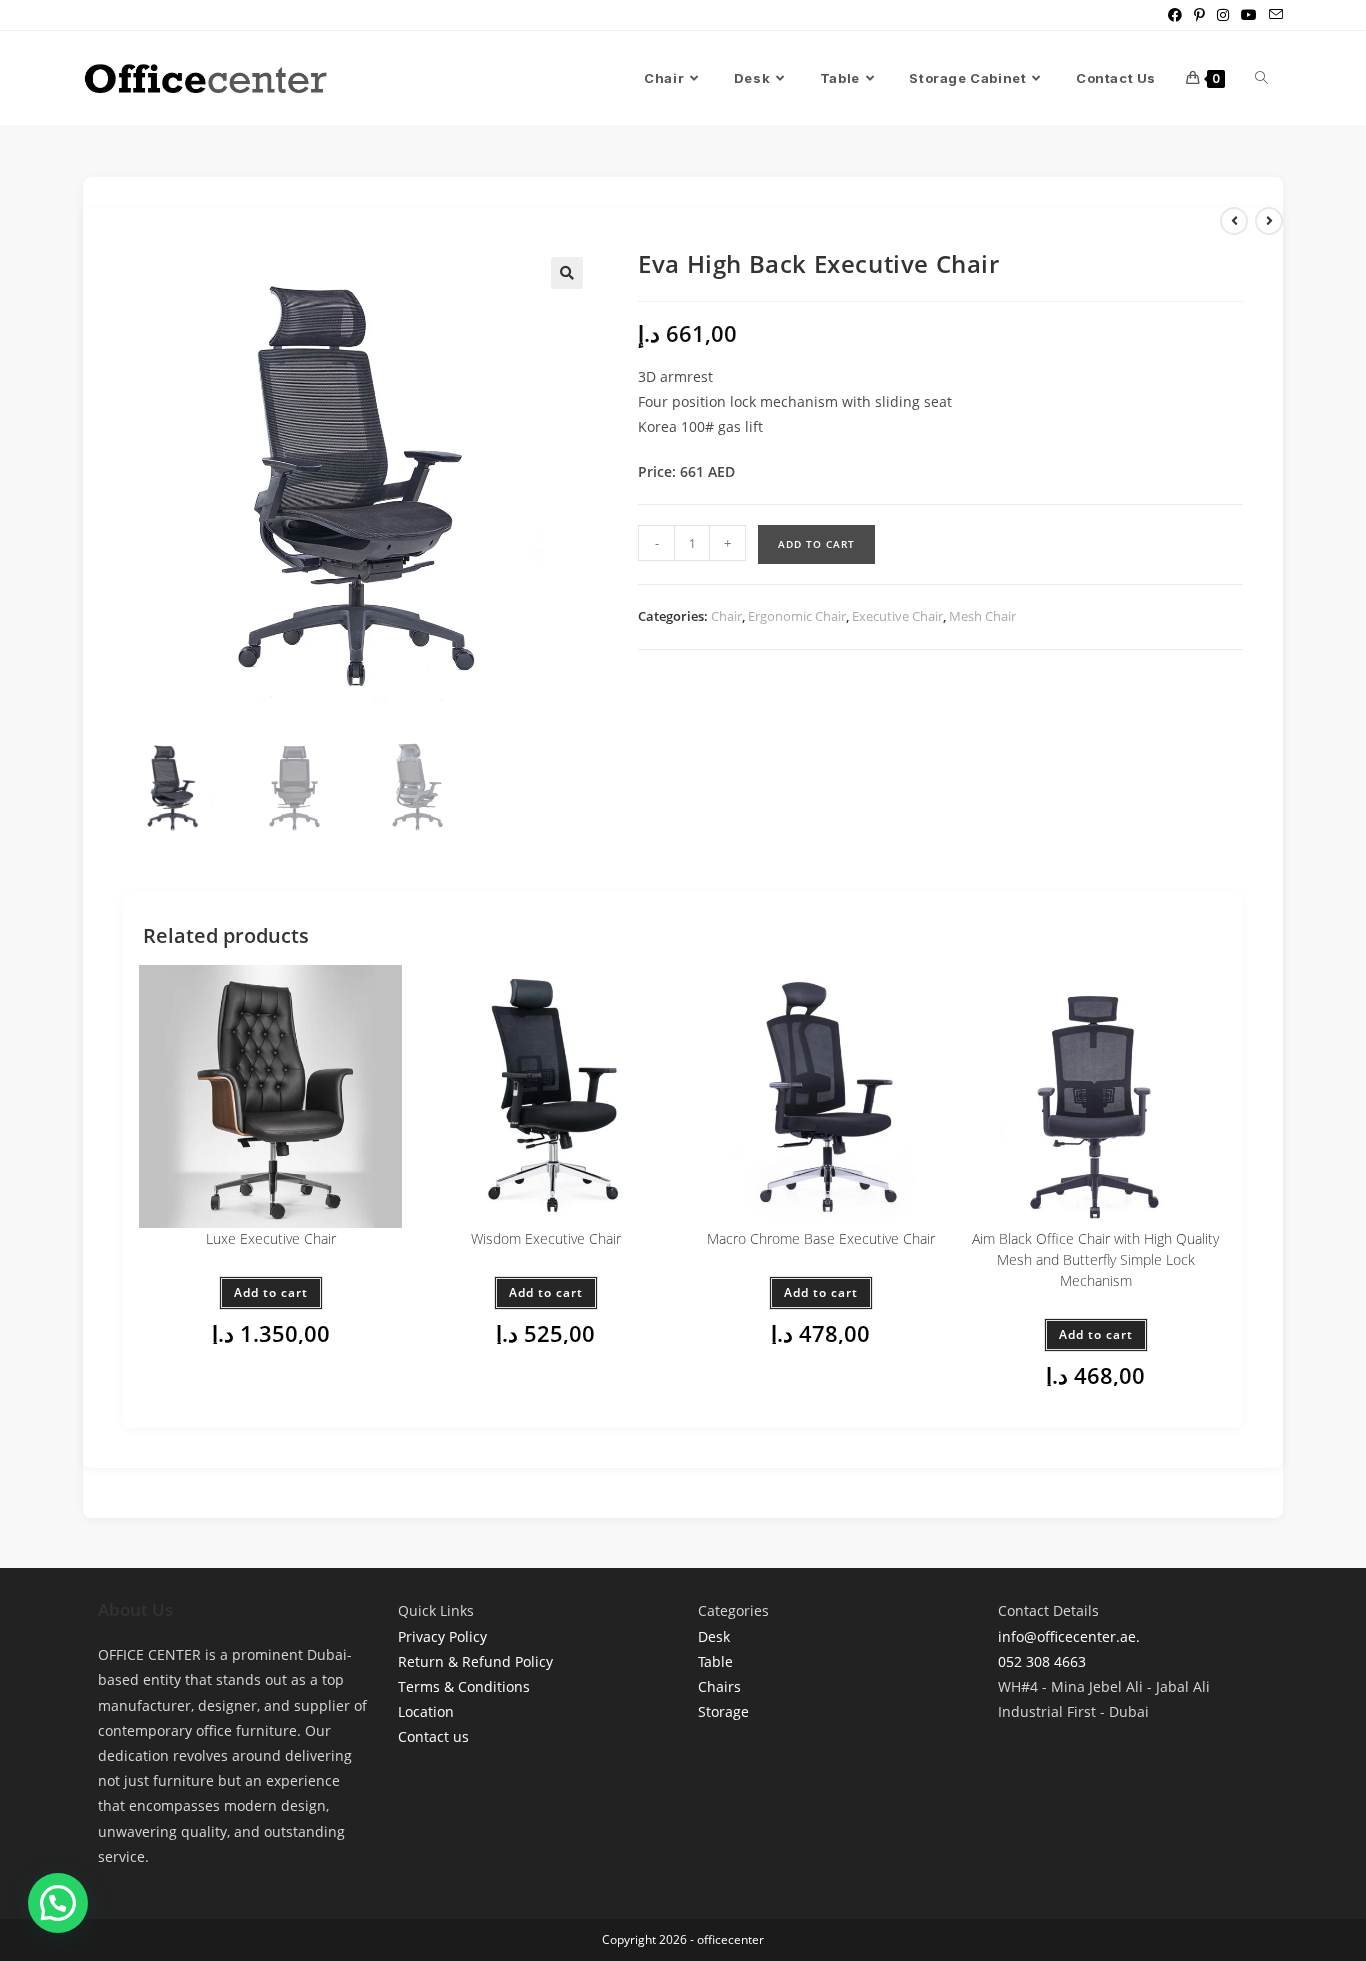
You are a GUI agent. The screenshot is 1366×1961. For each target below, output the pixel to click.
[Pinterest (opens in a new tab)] (1199, 15)
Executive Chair (897, 616)
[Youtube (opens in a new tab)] (1249, 15)
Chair (726, 616)
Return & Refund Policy (475, 1661)
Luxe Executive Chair (271, 1238)
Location (426, 1711)
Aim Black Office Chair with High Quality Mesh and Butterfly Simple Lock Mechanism (1095, 1259)
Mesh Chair (982, 616)
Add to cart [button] (271, 1292)
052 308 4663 (1042, 1661)
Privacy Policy (442, 1636)
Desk (714, 1636)
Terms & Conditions (464, 1686)
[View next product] (1269, 221)
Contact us (433, 1736)
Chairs (719, 1686)
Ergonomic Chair (797, 616)
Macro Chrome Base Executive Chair (821, 1238)
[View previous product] (1234, 221)
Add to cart (816, 544)
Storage (723, 1711)
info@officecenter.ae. (1069, 1636)
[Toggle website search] (1261, 78)
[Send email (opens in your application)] (1273, 15)
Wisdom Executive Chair (546, 1238)
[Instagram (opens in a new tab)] (1223, 15)
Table (715, 1661)
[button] (567, 273)
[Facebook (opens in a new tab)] (1175, 15)
